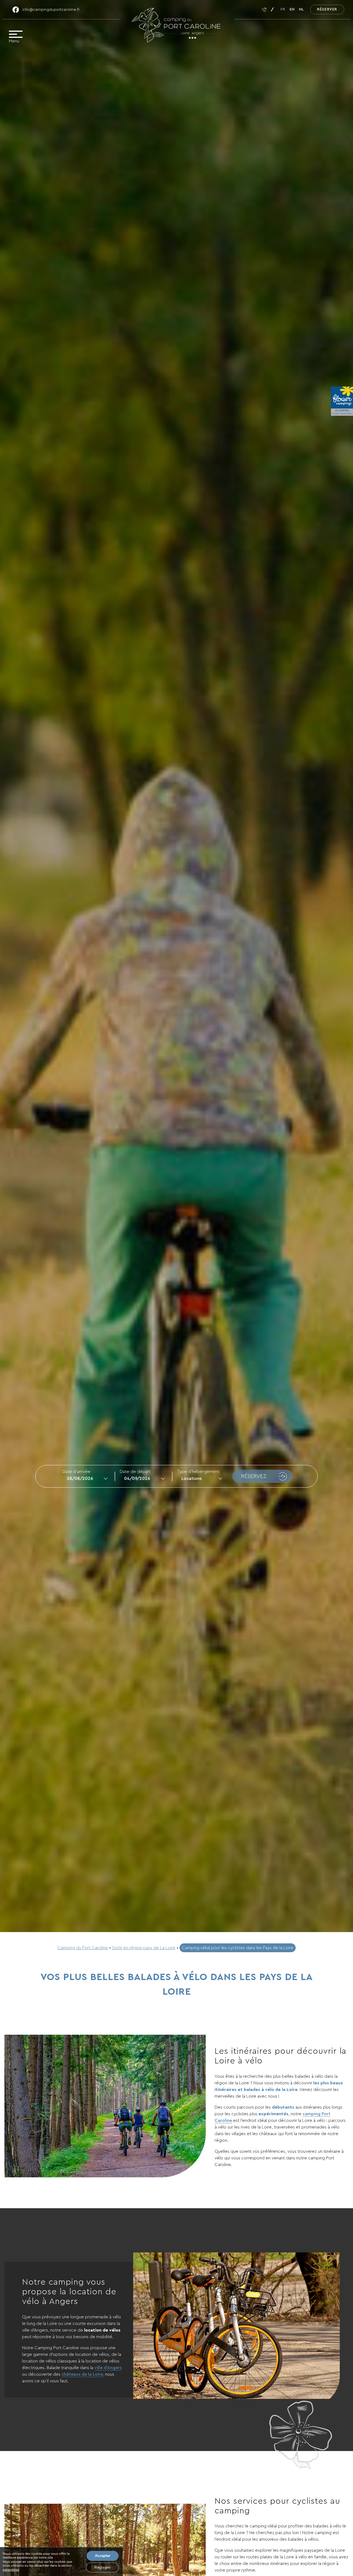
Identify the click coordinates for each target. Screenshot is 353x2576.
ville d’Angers (108, 2368)
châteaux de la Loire (82, 2374)
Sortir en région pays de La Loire (144, 1948)
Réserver (327, 9)
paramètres (11, 2570)
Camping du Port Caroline (83, 1948)
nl (301, 9)
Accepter (103, 2556)
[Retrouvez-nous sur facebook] (16, 10)
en (292, 9)
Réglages (102, 2567)
